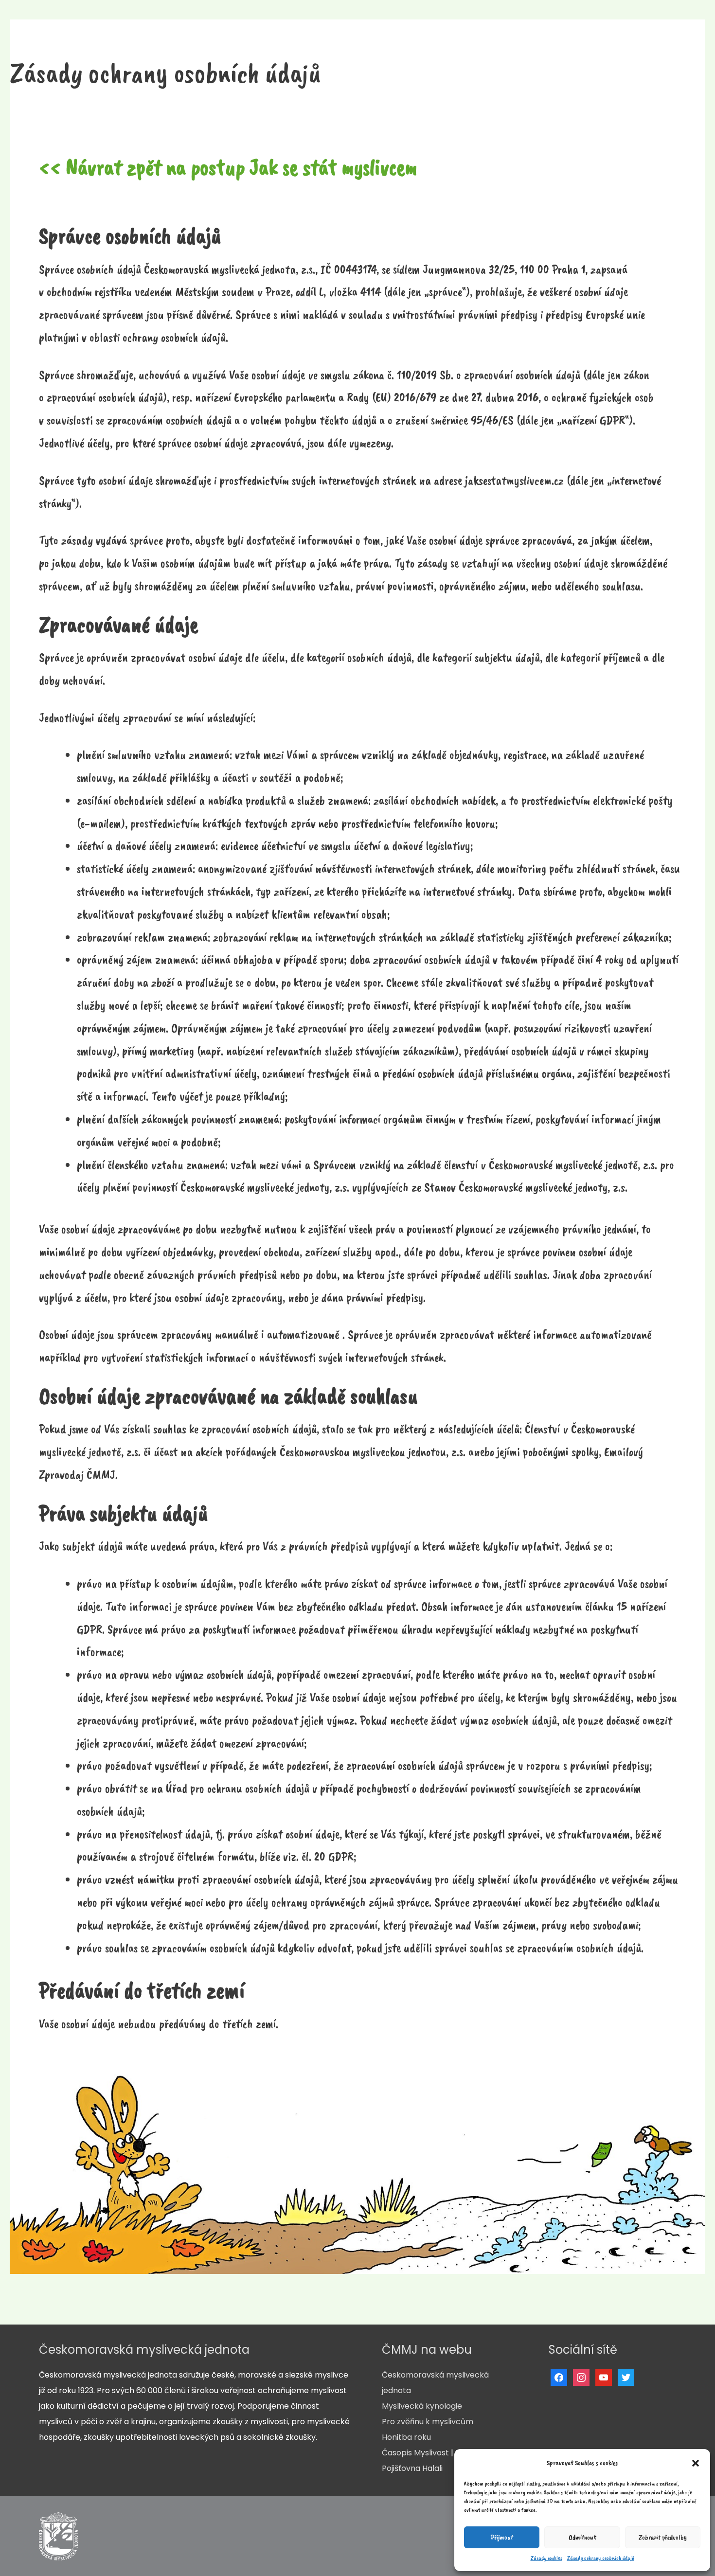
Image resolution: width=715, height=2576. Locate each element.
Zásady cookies (546, 2558)
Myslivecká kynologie (422, 2406)
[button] (696, 2463)
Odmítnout (582, 2537)
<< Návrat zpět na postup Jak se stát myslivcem (228, 167)
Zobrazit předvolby (663, 2537)
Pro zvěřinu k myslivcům (428, 2422)
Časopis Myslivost (415, 2453)
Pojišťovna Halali (412, 2468)
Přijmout (502, 2537)
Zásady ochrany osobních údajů (601, 2558)
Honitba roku (406, 2437)
